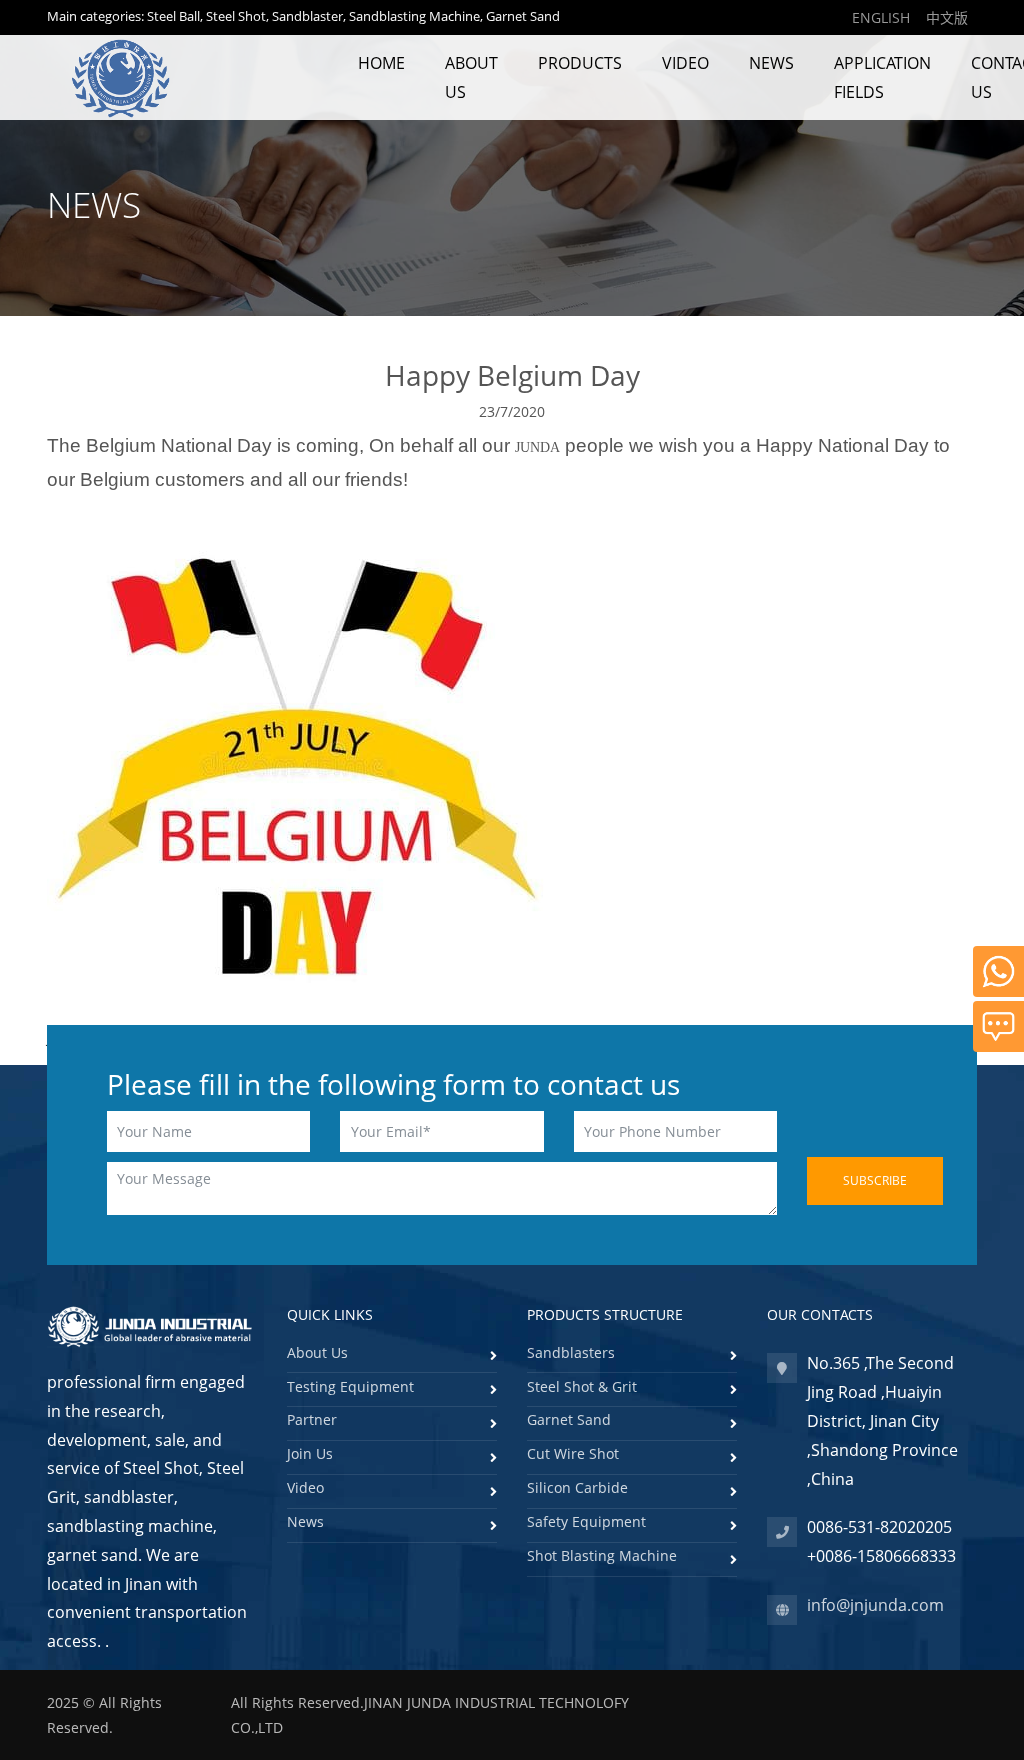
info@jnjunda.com (875, 1605)
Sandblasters (571, 1352)
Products (580, 63)
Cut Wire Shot (573, 1453)
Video (685, 63)
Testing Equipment (350, 1386)
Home (381, 63)
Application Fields (882, 77)
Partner (312, 1419)
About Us (471, 77)
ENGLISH (881, 17)
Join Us (310, 1453)
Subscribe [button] (875, 1180)
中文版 (947, 17)
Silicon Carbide (577, 1487)
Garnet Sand (569, 1419)
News (771, 63)
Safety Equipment (586, 1521)
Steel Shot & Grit (582, 1386)
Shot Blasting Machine (602, 1555)
